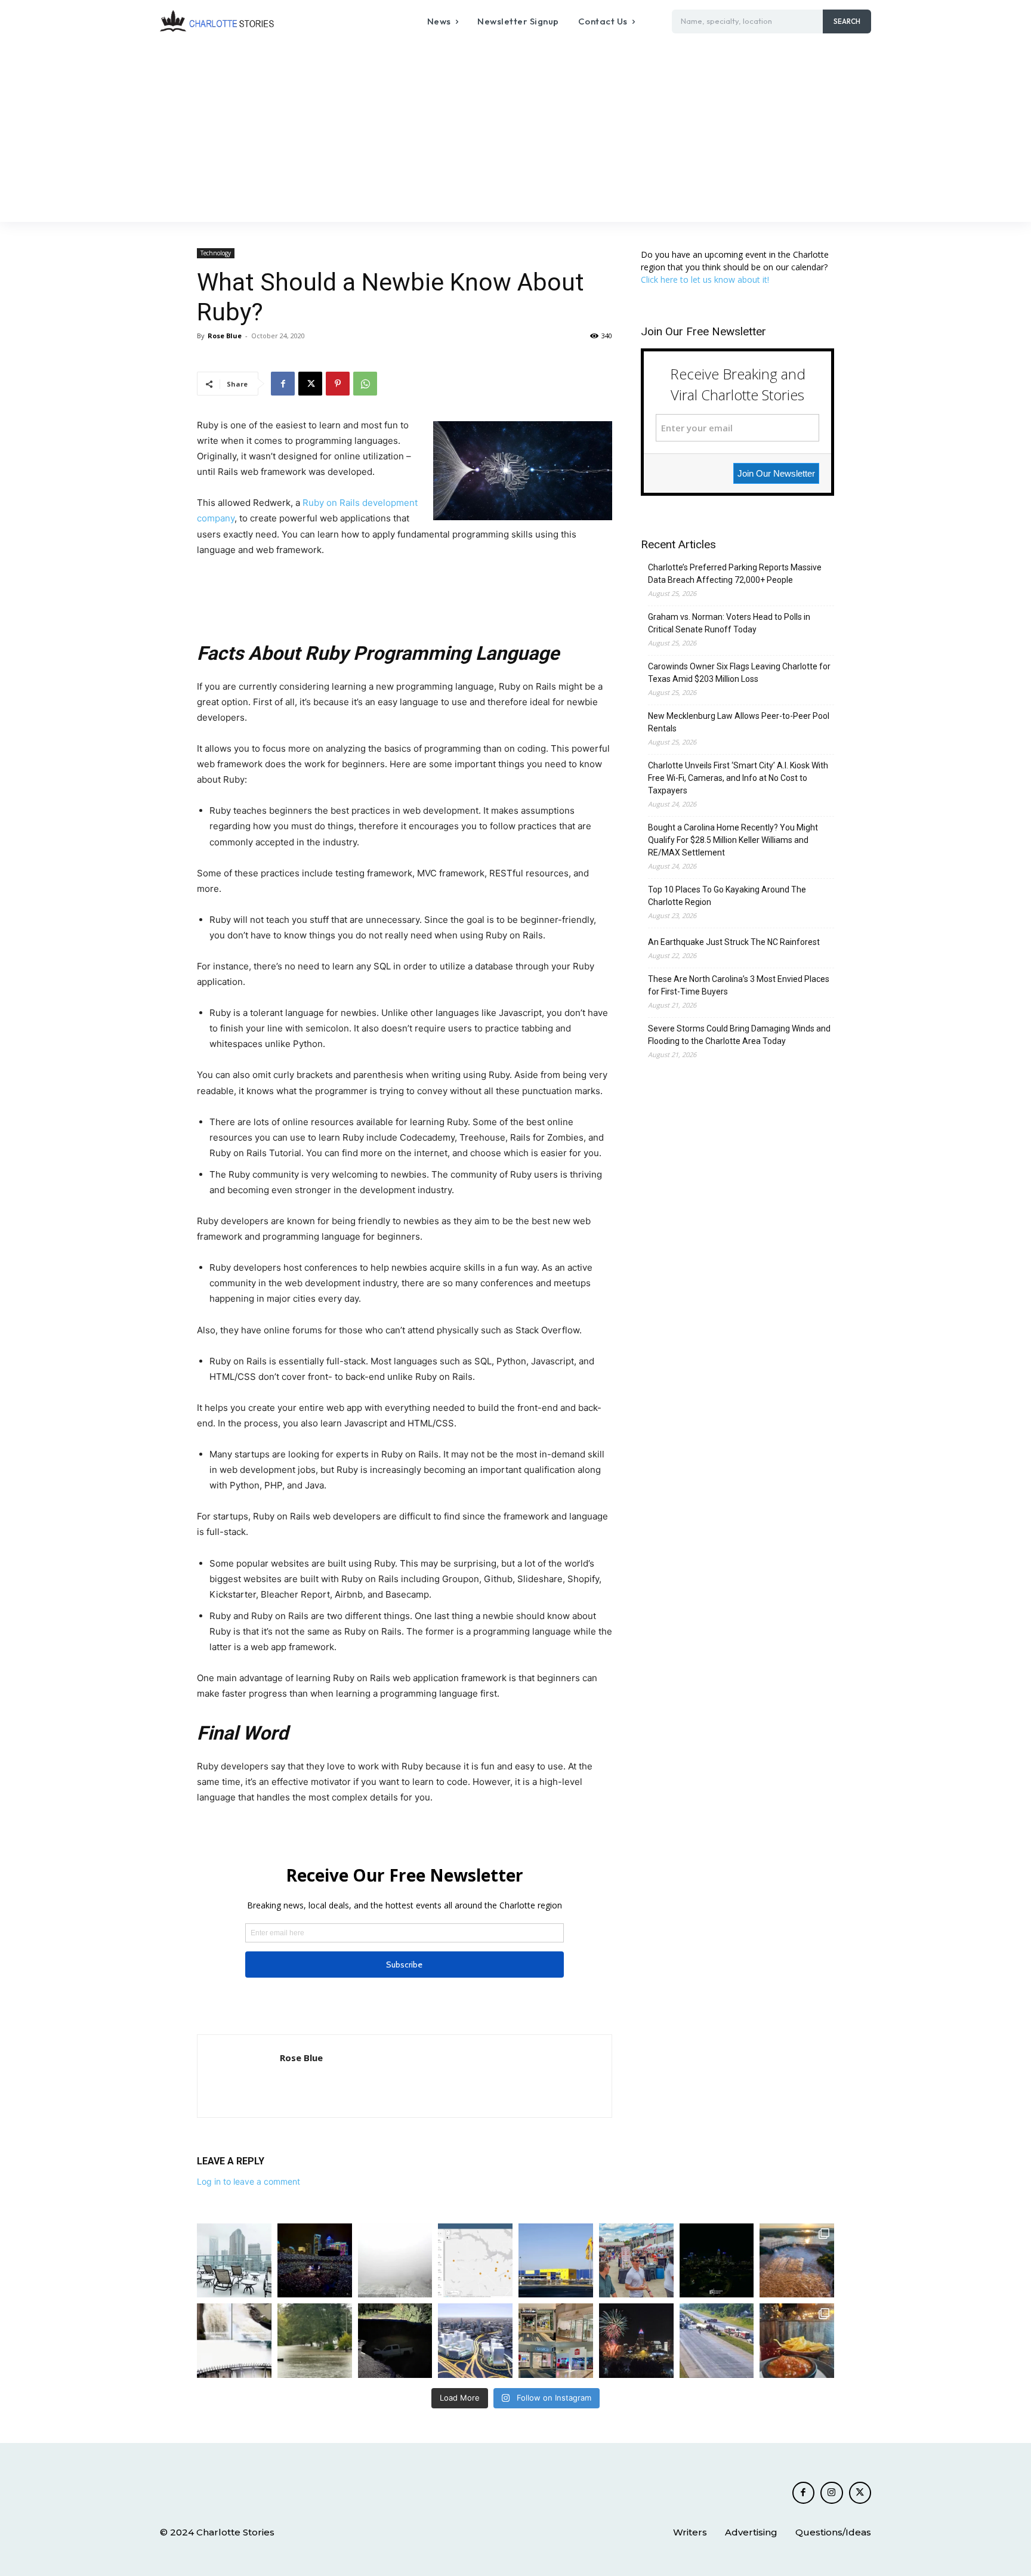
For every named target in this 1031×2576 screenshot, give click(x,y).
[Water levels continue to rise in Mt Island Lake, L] (797, 2261)
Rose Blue (225, 336)
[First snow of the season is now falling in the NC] (395, 2261)
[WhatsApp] (365, 384)
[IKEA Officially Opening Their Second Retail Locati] (556, 2261)
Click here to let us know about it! (705, 279)
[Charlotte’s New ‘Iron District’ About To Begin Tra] (475, 2341)
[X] (310, 384)
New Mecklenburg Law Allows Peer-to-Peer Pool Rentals (739, 722)
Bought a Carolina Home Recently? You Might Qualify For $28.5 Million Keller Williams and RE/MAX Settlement (733, 840)
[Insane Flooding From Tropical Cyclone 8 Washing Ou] (395, 2341)
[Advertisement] (515, 132)
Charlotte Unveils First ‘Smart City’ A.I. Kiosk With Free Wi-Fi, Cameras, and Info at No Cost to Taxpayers (738, 778)
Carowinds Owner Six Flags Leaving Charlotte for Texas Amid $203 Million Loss (739, 673)
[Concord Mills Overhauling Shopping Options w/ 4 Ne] (556, 2341)
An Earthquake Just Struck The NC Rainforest (734, 942)
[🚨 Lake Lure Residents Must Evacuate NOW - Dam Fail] (234, 2341)
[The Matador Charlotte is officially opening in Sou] (797, 2341)
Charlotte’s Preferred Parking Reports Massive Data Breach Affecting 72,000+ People (735, 574)
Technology (216, 253)
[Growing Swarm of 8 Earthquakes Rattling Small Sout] (475, 2261)
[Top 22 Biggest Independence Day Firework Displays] (636, 2341)
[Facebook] (283, 384)
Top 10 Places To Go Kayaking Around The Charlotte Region (727, 896)
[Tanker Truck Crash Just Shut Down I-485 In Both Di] (717, 2341)
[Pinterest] (338, 384)
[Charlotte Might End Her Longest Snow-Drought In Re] (234, 2261)
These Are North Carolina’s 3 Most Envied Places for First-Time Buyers (739, 985)
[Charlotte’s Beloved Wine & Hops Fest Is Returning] (636, 2261)
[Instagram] (832, 2493)
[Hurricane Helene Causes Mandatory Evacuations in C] (315, 2341)
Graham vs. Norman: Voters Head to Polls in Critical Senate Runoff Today (729, 623)
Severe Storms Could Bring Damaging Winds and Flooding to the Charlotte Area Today (739, 1035)
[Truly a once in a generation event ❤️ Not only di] (315, 2261)
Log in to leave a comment (249, 2181)
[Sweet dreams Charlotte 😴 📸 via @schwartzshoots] (717, 2261)
